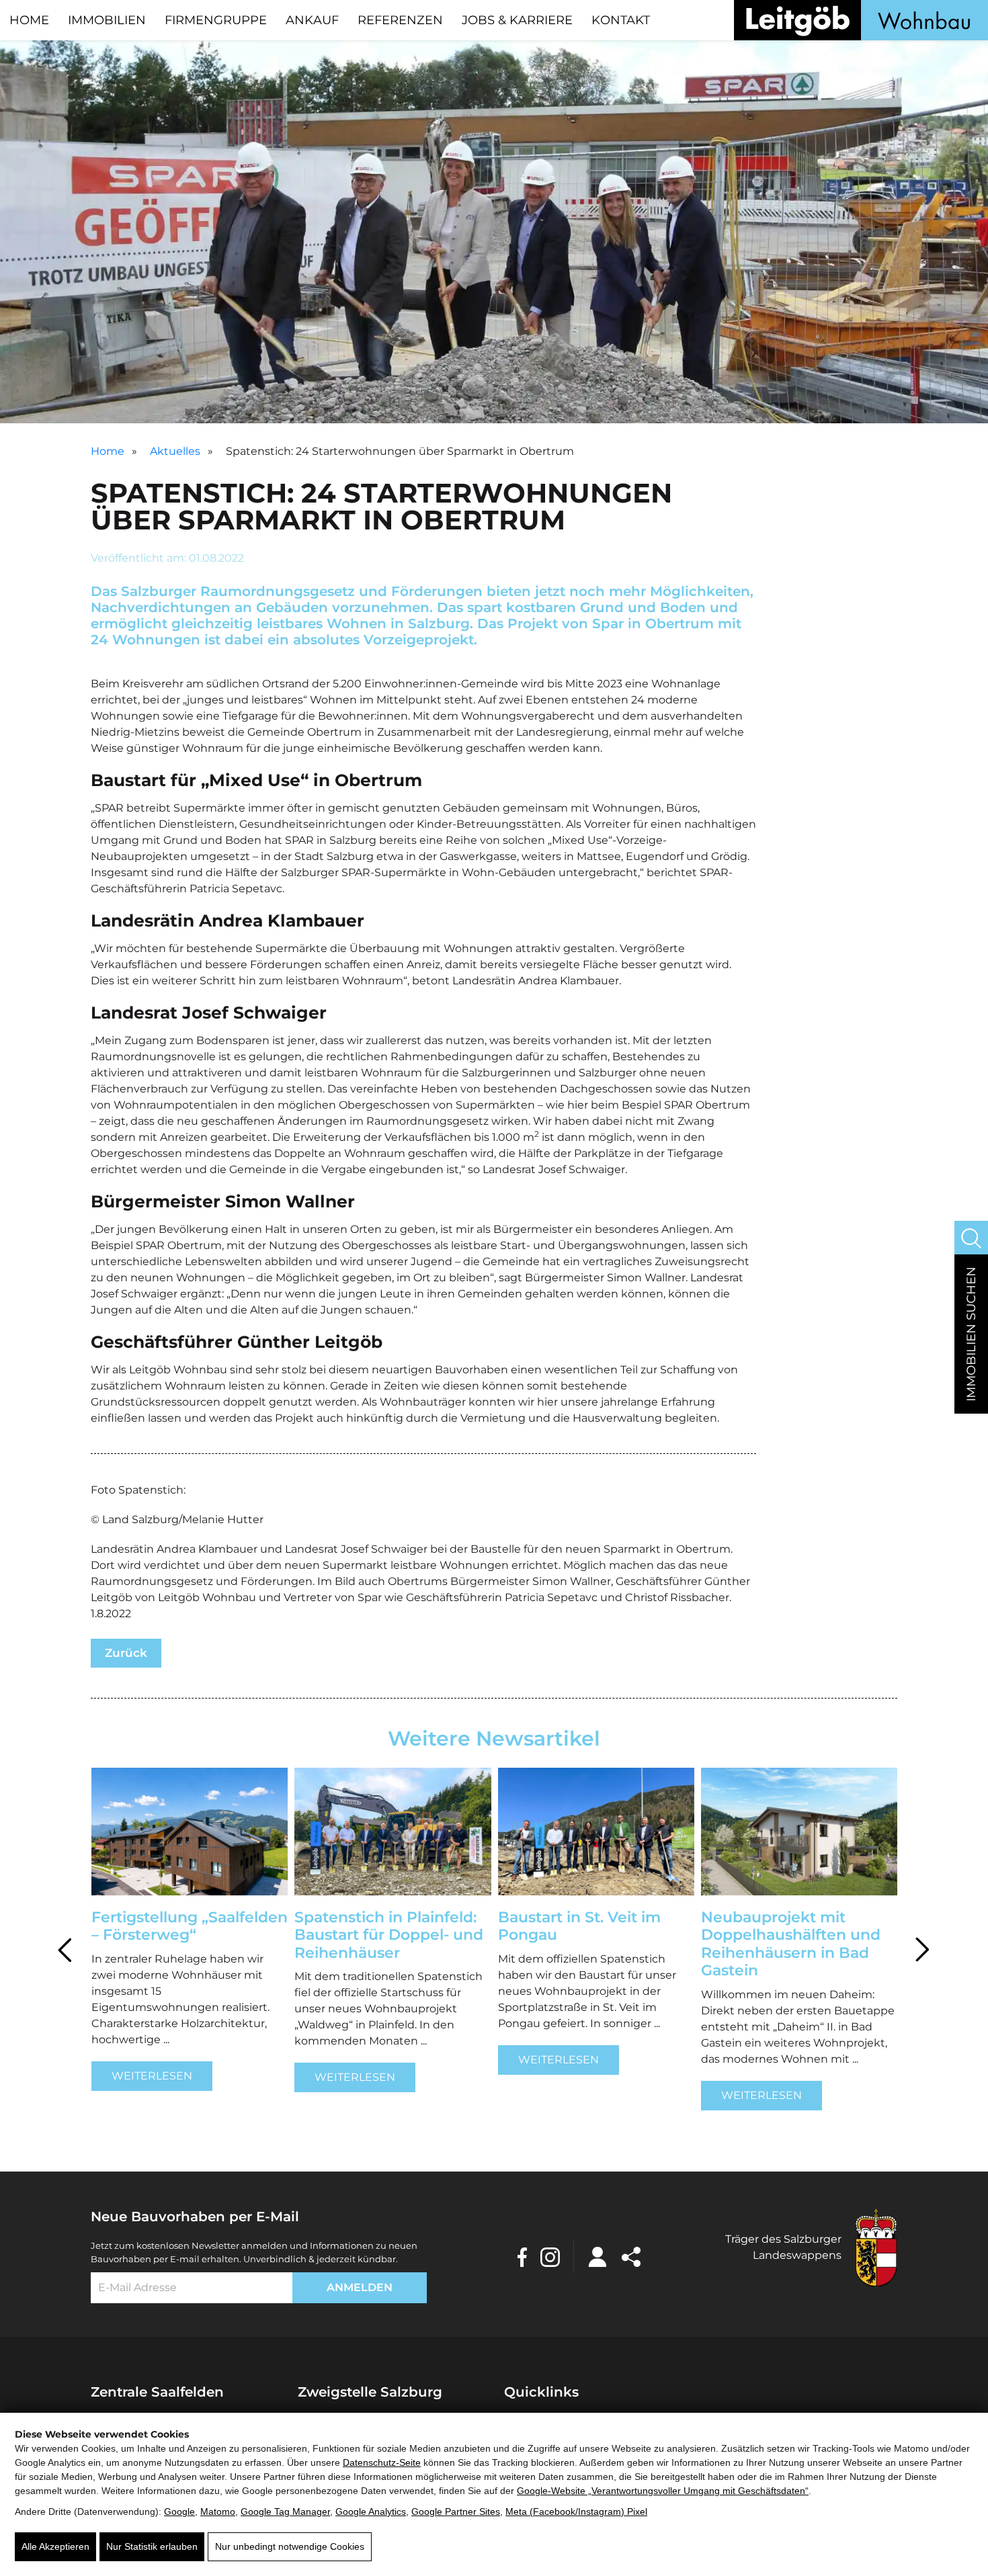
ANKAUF (312, 20)
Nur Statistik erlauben (152, 2546)
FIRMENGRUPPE (216, 20)
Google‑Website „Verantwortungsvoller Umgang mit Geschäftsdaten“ (663, 2491)
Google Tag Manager (285, 2511)
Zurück (126, 1653)
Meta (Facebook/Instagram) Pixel (576, 2511)
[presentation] (66, 1947)
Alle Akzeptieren (55, 2546)
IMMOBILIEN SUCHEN (971, 1334)
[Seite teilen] (631, 2256)
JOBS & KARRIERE (517, 20)
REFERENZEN (400, 20)
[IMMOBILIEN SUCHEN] (971, 1238)
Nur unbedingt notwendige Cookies (290, 2546)
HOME (29, 20)
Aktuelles (175, 451)
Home (108, 451)
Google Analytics (371, 2511)
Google (179, 2511)
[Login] (598, 2256)
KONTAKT (621, 20)
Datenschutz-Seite (382, 2462)
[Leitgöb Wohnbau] (861, 20)
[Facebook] (522, 2256)
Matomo (218, 2511)
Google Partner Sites (456, 2511)
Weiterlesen (151, 2077)
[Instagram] (550, 2256)
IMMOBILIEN (107, 20)
